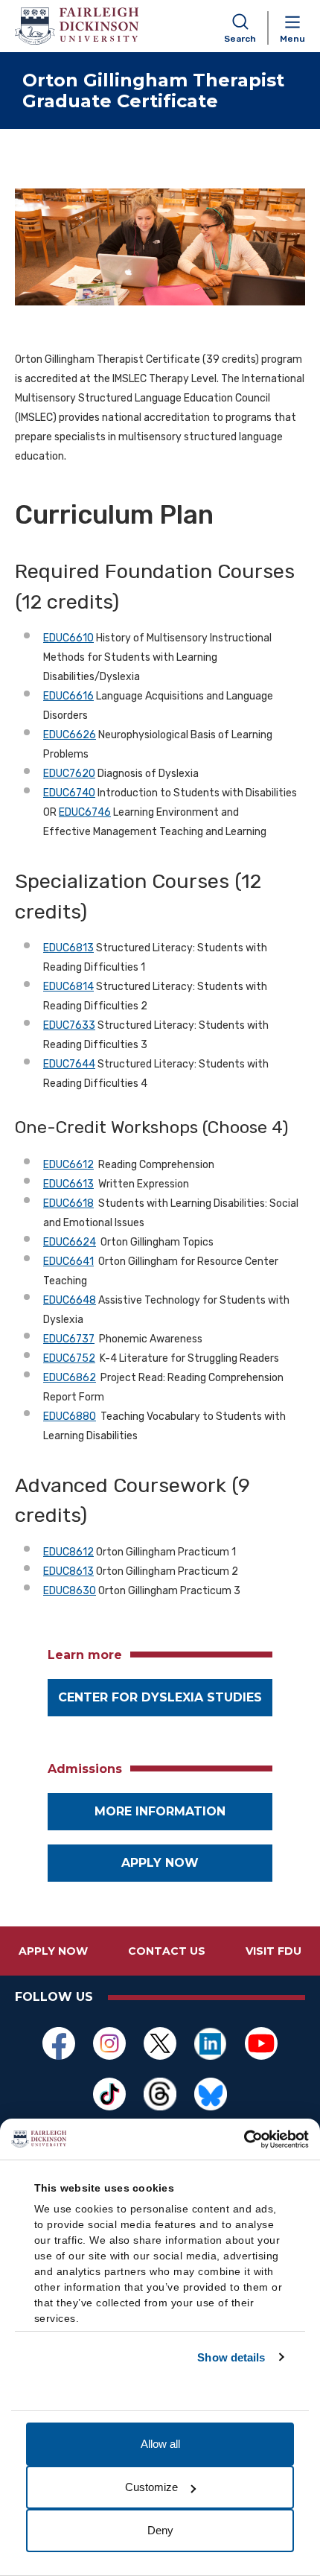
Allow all (160, 2444)
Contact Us (167, 1951)
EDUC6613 (68, 1184)
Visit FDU (273, 1951)
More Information (160, 1811)
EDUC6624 (70, 1242)
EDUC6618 (68, 1203)
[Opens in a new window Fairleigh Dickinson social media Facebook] (59, 2043)
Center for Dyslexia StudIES (160, 1697)
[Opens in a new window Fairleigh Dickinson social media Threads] (160, 2094)
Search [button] (240, 39)
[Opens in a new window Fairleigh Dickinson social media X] (160, 2043)
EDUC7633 (69, 1025)
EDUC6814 (68, 987)
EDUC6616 (68, 696)
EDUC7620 (69, 774)
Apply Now (53, 1951)
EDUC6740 (69, 793)
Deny (160, 2530)
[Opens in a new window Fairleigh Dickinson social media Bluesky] (211, 2094)
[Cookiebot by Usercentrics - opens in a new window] (244, 2139)
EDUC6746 (85, 812)
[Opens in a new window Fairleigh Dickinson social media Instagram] (109, 2043)
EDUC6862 (70, 1378)
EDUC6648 (70, 1300)
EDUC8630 (70, 1591)
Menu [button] (292, 39)
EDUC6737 (69, 1339)
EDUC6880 (70, 1417)
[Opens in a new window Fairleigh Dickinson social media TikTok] (109, 2094)
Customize (151, 2487)
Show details (231, 2357)
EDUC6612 (68, 1165)
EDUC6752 (69, 1358)
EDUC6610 (68, 638)
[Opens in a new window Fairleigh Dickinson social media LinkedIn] (211, 2043)
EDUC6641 (68, 1262)
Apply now (160, 1863)
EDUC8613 (68, 1571)
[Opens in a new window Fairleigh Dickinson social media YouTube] (261, 2043)
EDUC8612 (68, 1552)
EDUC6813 (68, 948)
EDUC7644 (69, 1064)
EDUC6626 (70, 735)
